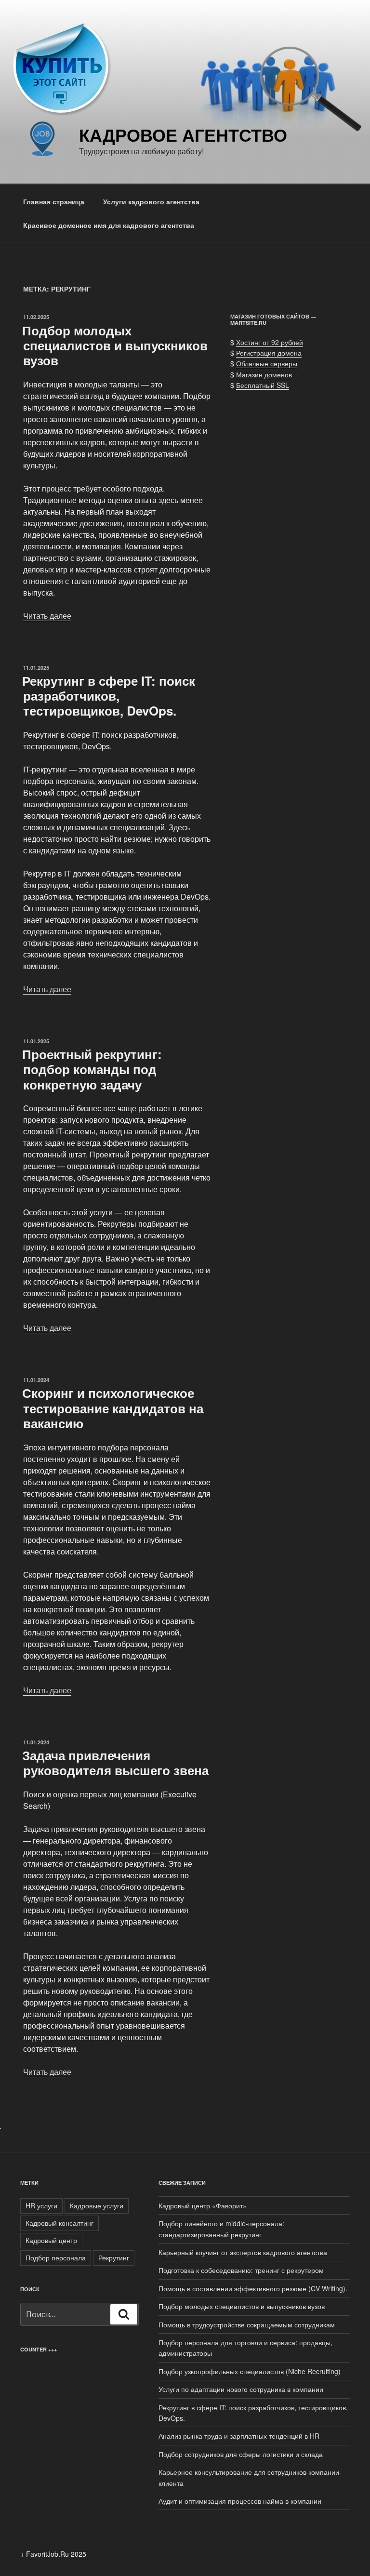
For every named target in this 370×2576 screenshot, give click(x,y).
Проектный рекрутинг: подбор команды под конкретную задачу (92, 1069)
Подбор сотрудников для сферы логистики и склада (241, 2454)
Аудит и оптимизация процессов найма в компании (240, 2501)
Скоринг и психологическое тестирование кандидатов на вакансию (113, 1408)
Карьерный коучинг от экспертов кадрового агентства (243, 2252)
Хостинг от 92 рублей (270, 342)
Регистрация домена (269, 353)
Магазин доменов (264, 374)
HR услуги (41, 2205)
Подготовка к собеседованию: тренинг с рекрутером (241, 2270)
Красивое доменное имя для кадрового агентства (109, 225)
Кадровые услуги (97, 2205)
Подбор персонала (56, 2257)
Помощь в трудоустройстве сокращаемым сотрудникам (247, 2324)
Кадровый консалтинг (59, 2223)
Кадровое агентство (183, 134)
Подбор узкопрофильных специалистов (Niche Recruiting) (250, 2371)
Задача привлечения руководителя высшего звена (115, 1763)
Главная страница (54, 201)
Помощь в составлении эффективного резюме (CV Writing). (253, 2288)
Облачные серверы (267, 363)
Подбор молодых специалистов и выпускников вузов (115, 345)
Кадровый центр (51, 2240)
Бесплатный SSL (263, 385)
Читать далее (47, 616)
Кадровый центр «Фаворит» (203, 2205)
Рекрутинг (114, 2257)
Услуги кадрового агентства (151, 201)
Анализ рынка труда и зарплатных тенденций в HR (239, 2436)
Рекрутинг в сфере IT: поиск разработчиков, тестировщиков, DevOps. (109, 696)
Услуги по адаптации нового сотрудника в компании (241, 2389)
